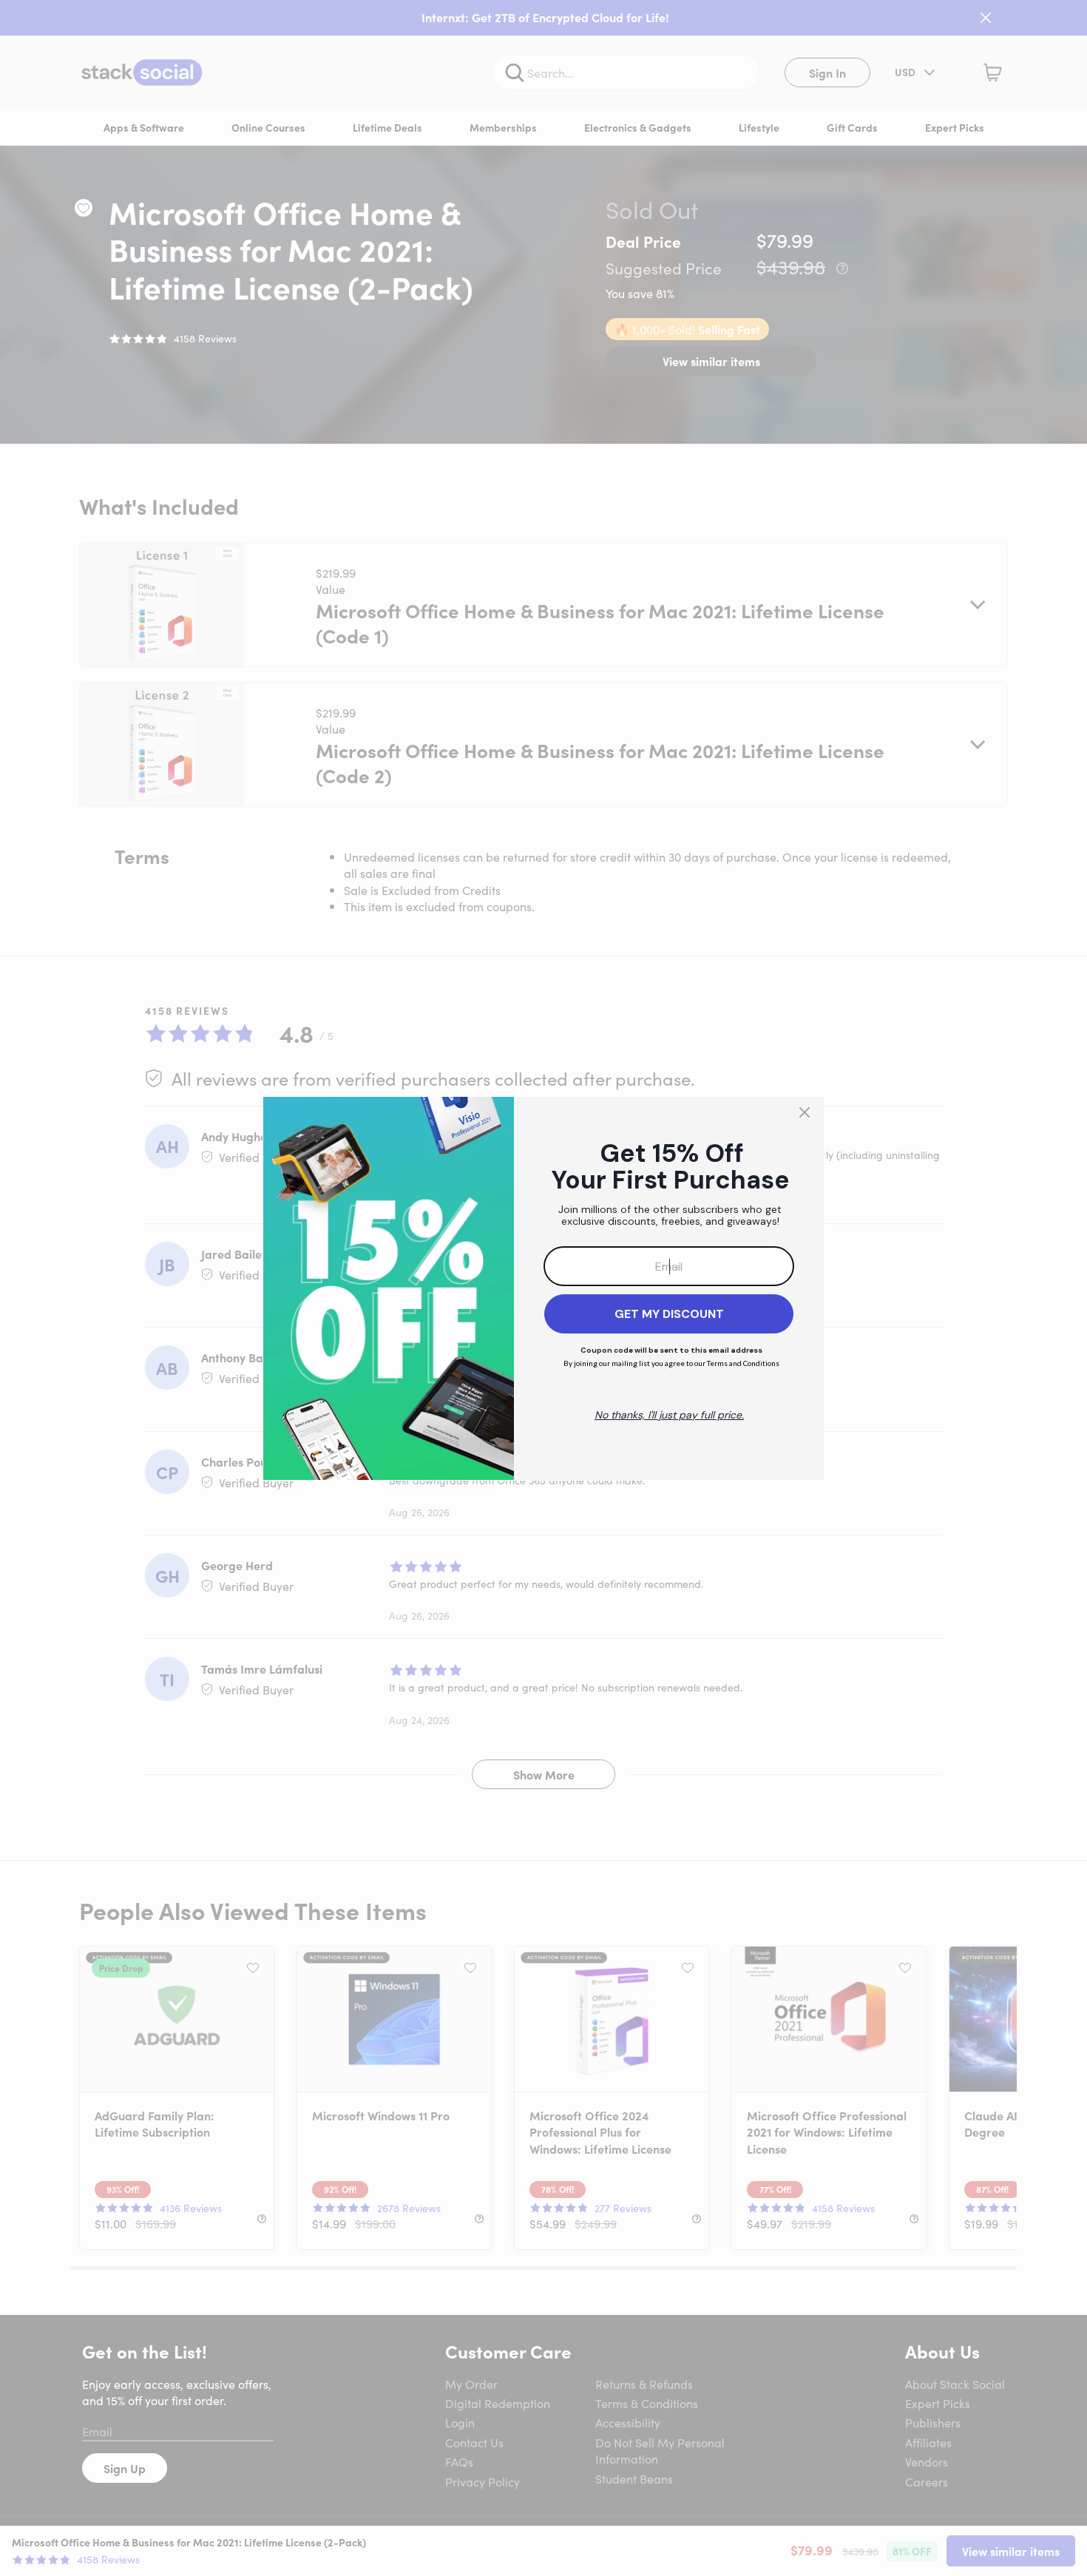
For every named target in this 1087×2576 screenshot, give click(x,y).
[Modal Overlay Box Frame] (543, 1288)
